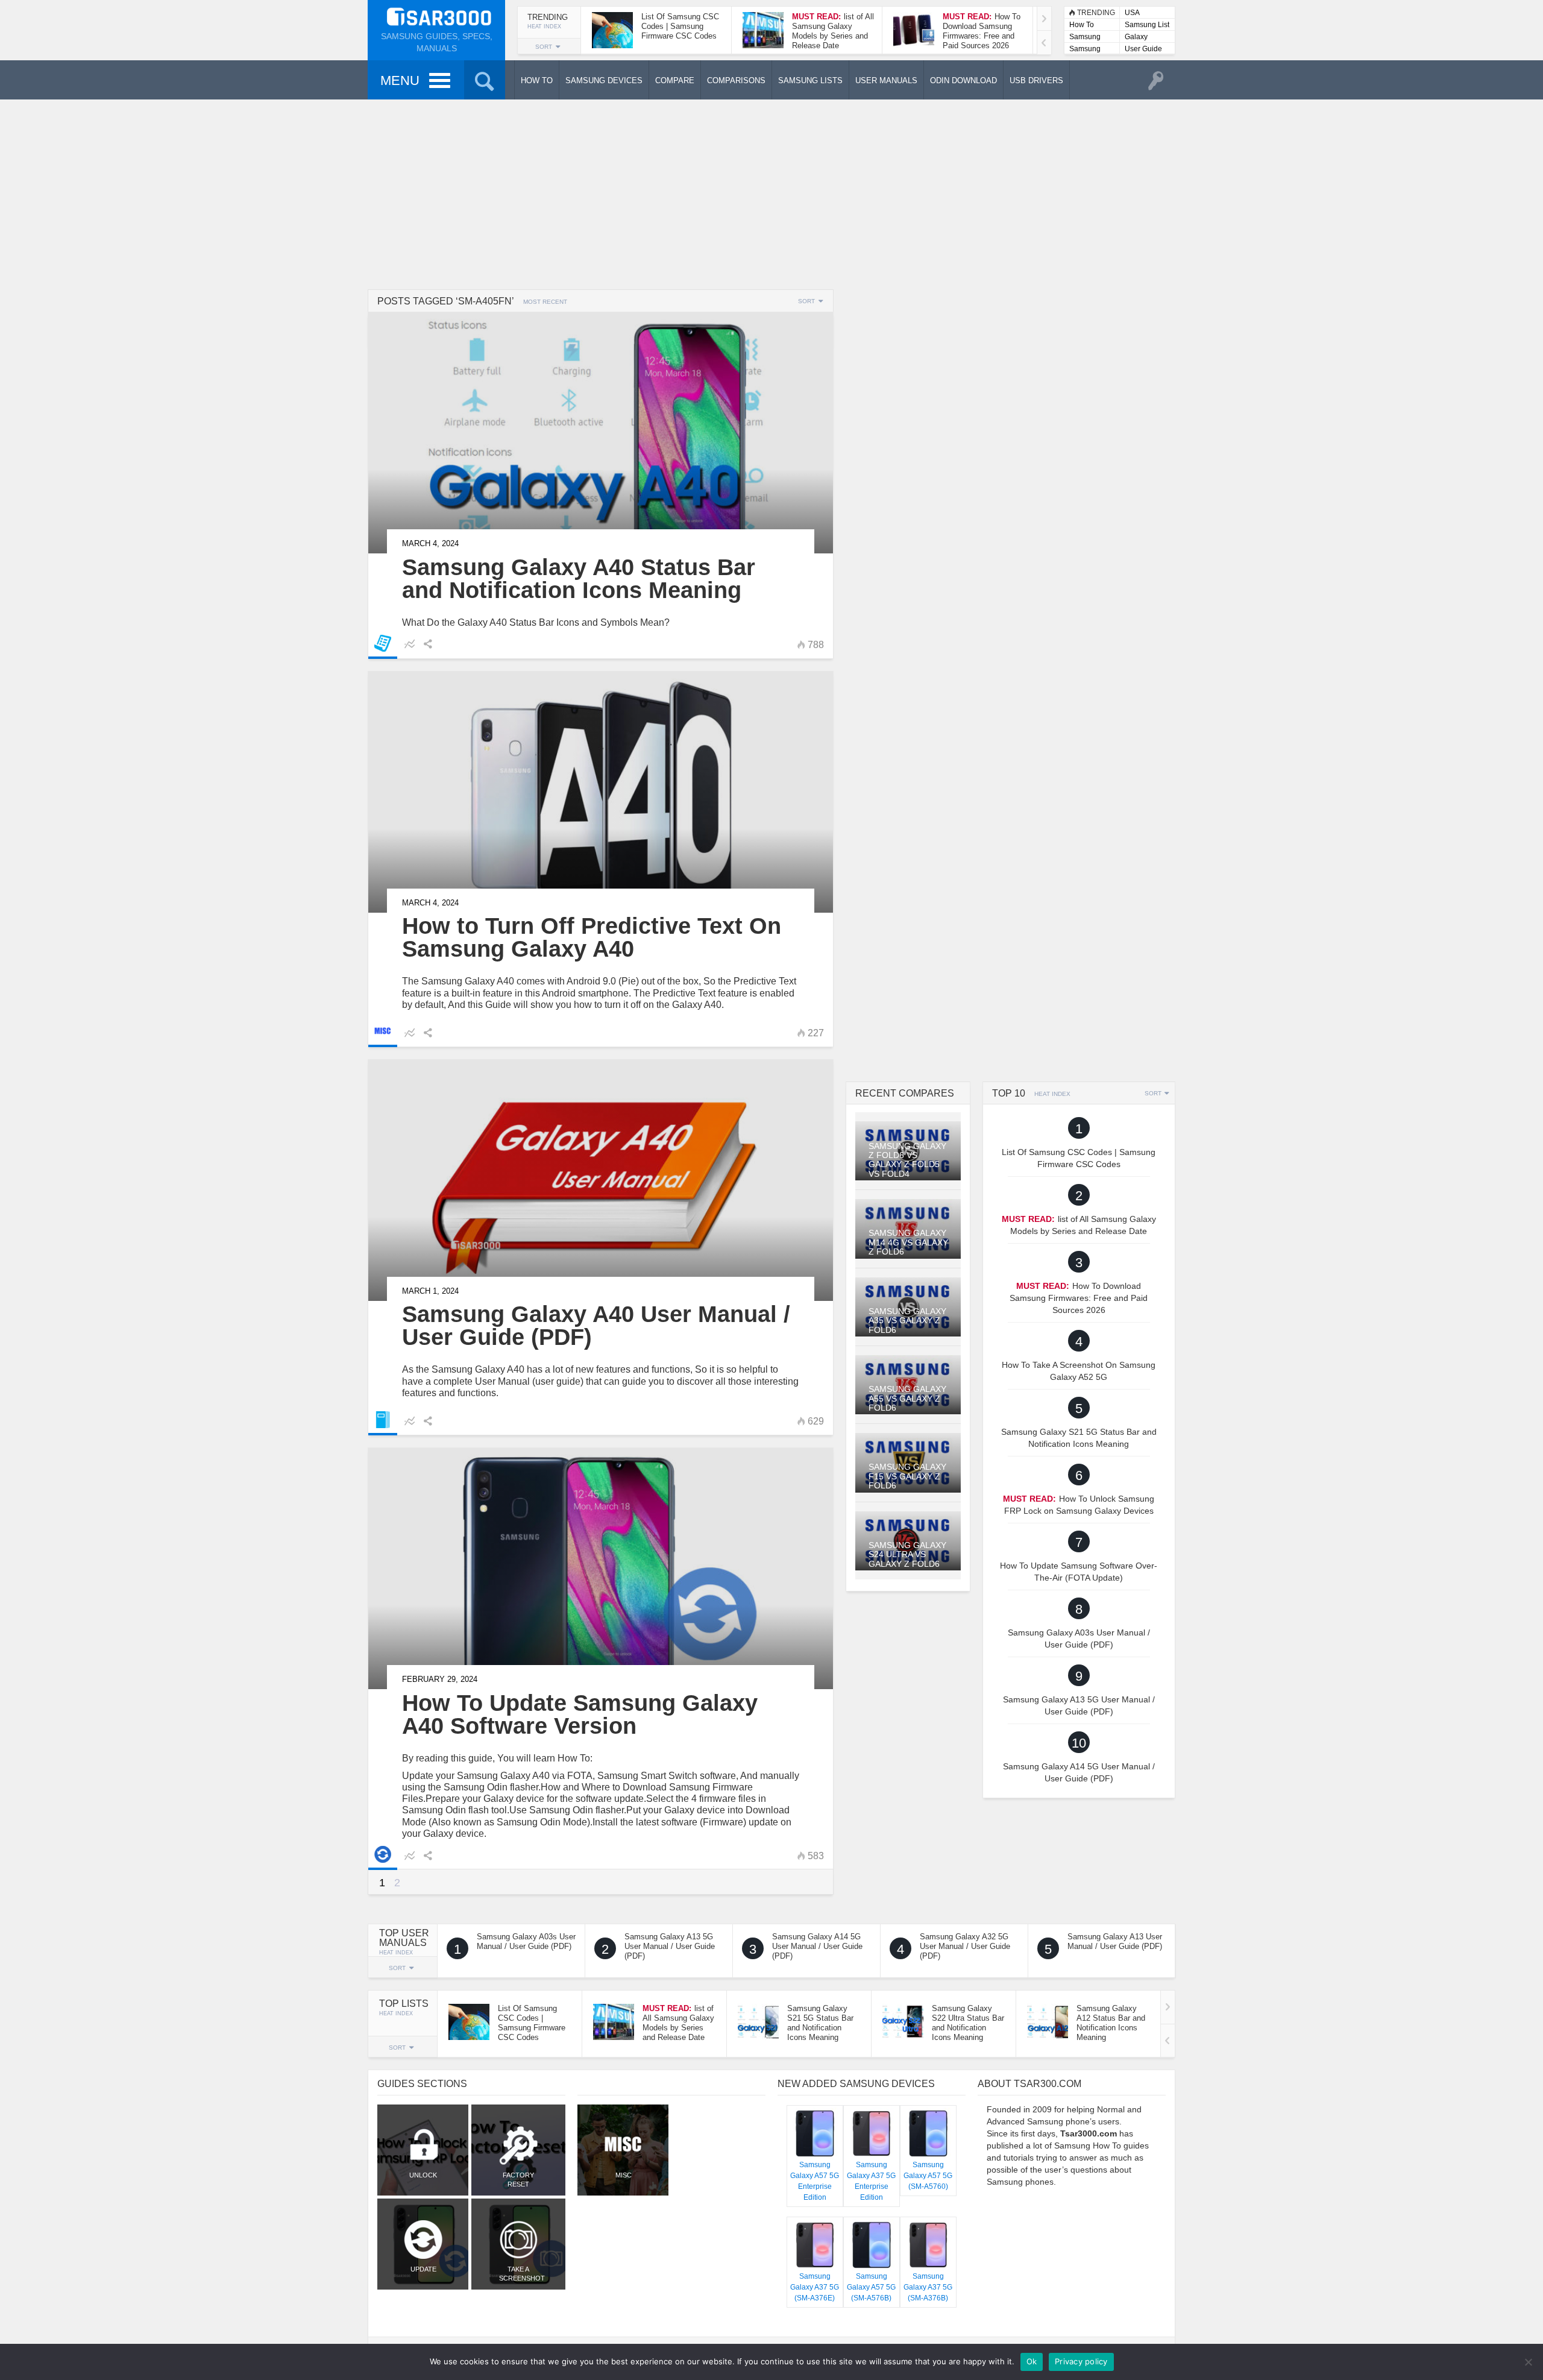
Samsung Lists (1085, 38)
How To (1082, 25)
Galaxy (1136, 37)
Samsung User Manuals (1085, 50)
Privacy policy (1081, 2361)
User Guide (1143, 49)
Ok (1032, 2361)
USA (1132, 13)
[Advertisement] (771, 193)
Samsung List (1147, 25)
